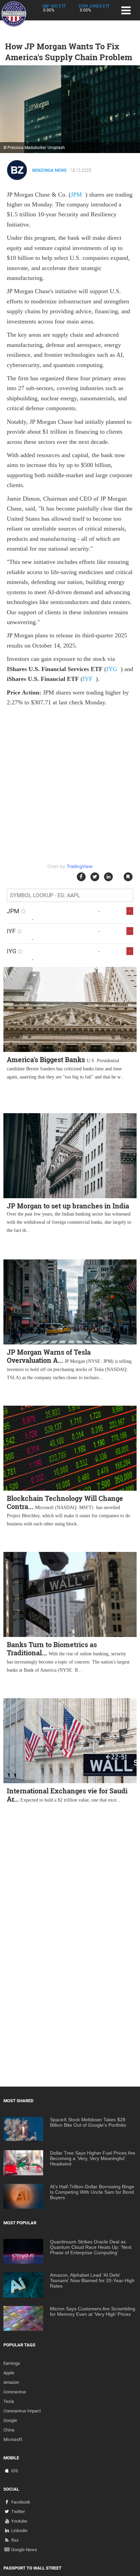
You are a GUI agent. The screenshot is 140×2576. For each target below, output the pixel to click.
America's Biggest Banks (46, 1059)
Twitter (18, 2512)
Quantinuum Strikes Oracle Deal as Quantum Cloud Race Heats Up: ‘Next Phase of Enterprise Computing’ (91, 2247)
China (9, 2430)
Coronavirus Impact (22, 2411)
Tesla (9, 2401)
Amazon (11, 2382)
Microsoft (13, 2439)
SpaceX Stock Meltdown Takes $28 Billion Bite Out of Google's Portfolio (88, 2122)
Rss (15, 2540)
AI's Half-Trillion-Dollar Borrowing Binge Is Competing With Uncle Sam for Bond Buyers (92, 2192)
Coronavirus (15, 2392)
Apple (9, 2373)
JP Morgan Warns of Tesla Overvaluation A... (49, 1356)
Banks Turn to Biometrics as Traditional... (52, 1649)
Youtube (19, 2521)
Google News (24, 2550)
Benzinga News (49, 170)
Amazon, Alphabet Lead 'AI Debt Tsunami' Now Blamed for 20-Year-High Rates (92, 2280)
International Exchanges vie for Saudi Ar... (67, 1795)
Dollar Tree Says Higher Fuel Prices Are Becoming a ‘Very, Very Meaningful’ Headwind (93, 2158)
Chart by (70, 866)
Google (10, 2420)
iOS (15, 2471)
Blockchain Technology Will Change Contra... (65, 1502)
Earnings (12, 2363)
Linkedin (19, 2531)
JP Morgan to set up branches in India (68, 1206)
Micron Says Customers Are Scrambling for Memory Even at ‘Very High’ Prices (93, 2311)
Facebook (21, 2502)
